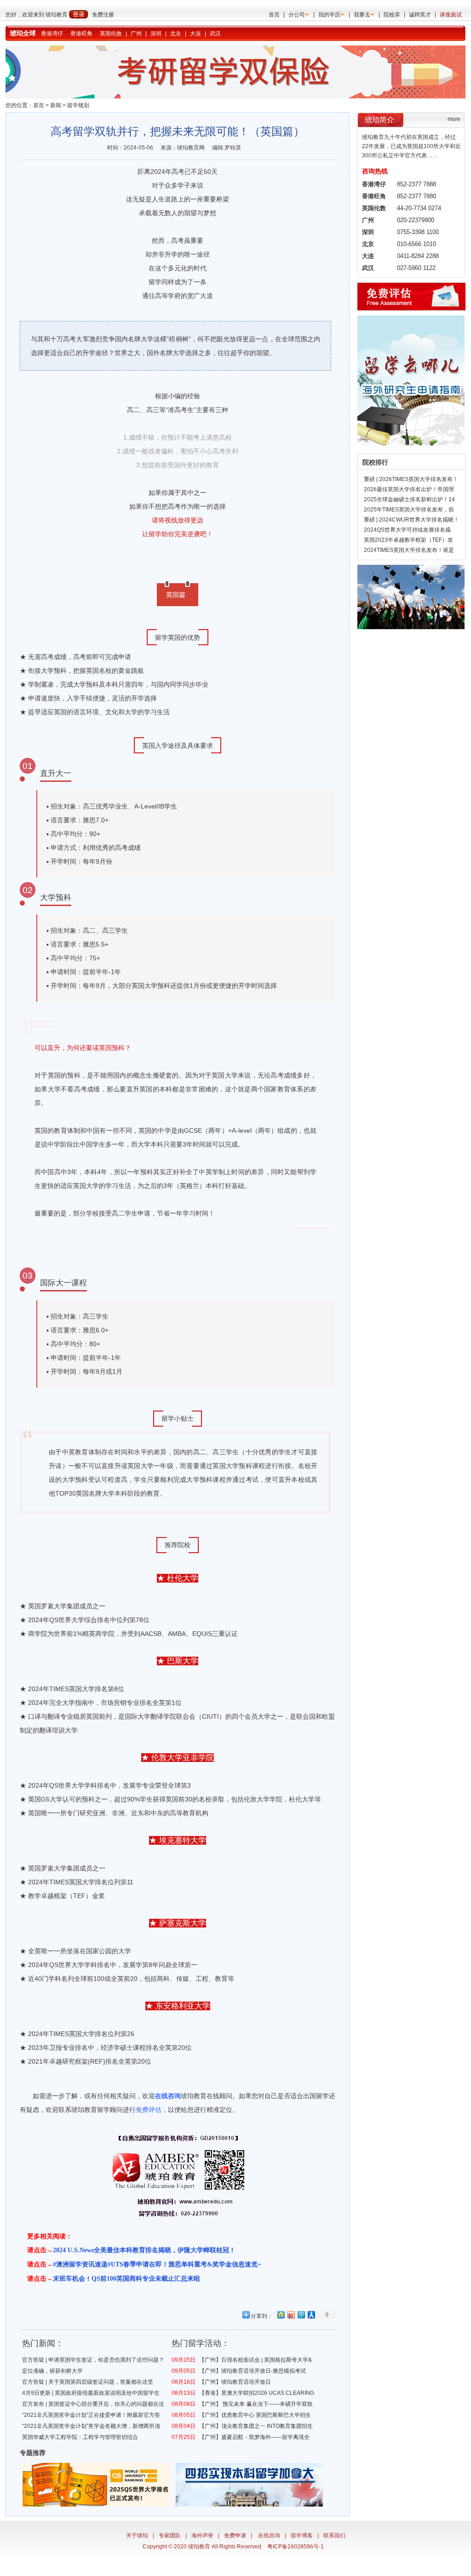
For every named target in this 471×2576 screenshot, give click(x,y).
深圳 (156, 34)
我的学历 (329, 15)
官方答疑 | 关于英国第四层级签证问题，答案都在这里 (88, 2382)
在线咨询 (269, 2536)
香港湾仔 (52, 34)
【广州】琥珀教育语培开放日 (235, 2382)
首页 (274, 15)
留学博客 (302, 2536)
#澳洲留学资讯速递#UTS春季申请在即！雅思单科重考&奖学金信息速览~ (157, 2264)
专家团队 (170, 2536)
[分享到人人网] (311, 2315)
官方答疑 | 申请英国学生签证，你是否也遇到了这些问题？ (93, 2360)
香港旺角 (81, 34)
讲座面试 (451, 15)
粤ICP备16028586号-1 (296, 2547)
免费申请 (235, 2536)
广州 (136, 34)
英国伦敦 (111, 34)
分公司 (297, 15)
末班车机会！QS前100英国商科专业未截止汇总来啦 (126, 2279)
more (454, 119)
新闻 (56, 105)
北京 (176, 34)
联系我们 (334, 2536)
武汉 (215, 34)
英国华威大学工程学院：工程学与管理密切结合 (80, 2437)
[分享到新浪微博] (291, 2315)
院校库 (392, 15)
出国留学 (316, 2096)
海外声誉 (202, 2536)
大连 (195, 34)
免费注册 (103, 15)
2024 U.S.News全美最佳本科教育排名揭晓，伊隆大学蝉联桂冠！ (144, 2250)
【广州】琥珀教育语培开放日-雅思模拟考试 (253, 2371)
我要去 (362, 15)
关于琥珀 (137, 2536)
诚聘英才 (420, 15)
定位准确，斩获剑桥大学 (52, 2371)
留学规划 (78, 105)
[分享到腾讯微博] (301, 2315)
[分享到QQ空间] (281, 2315)
